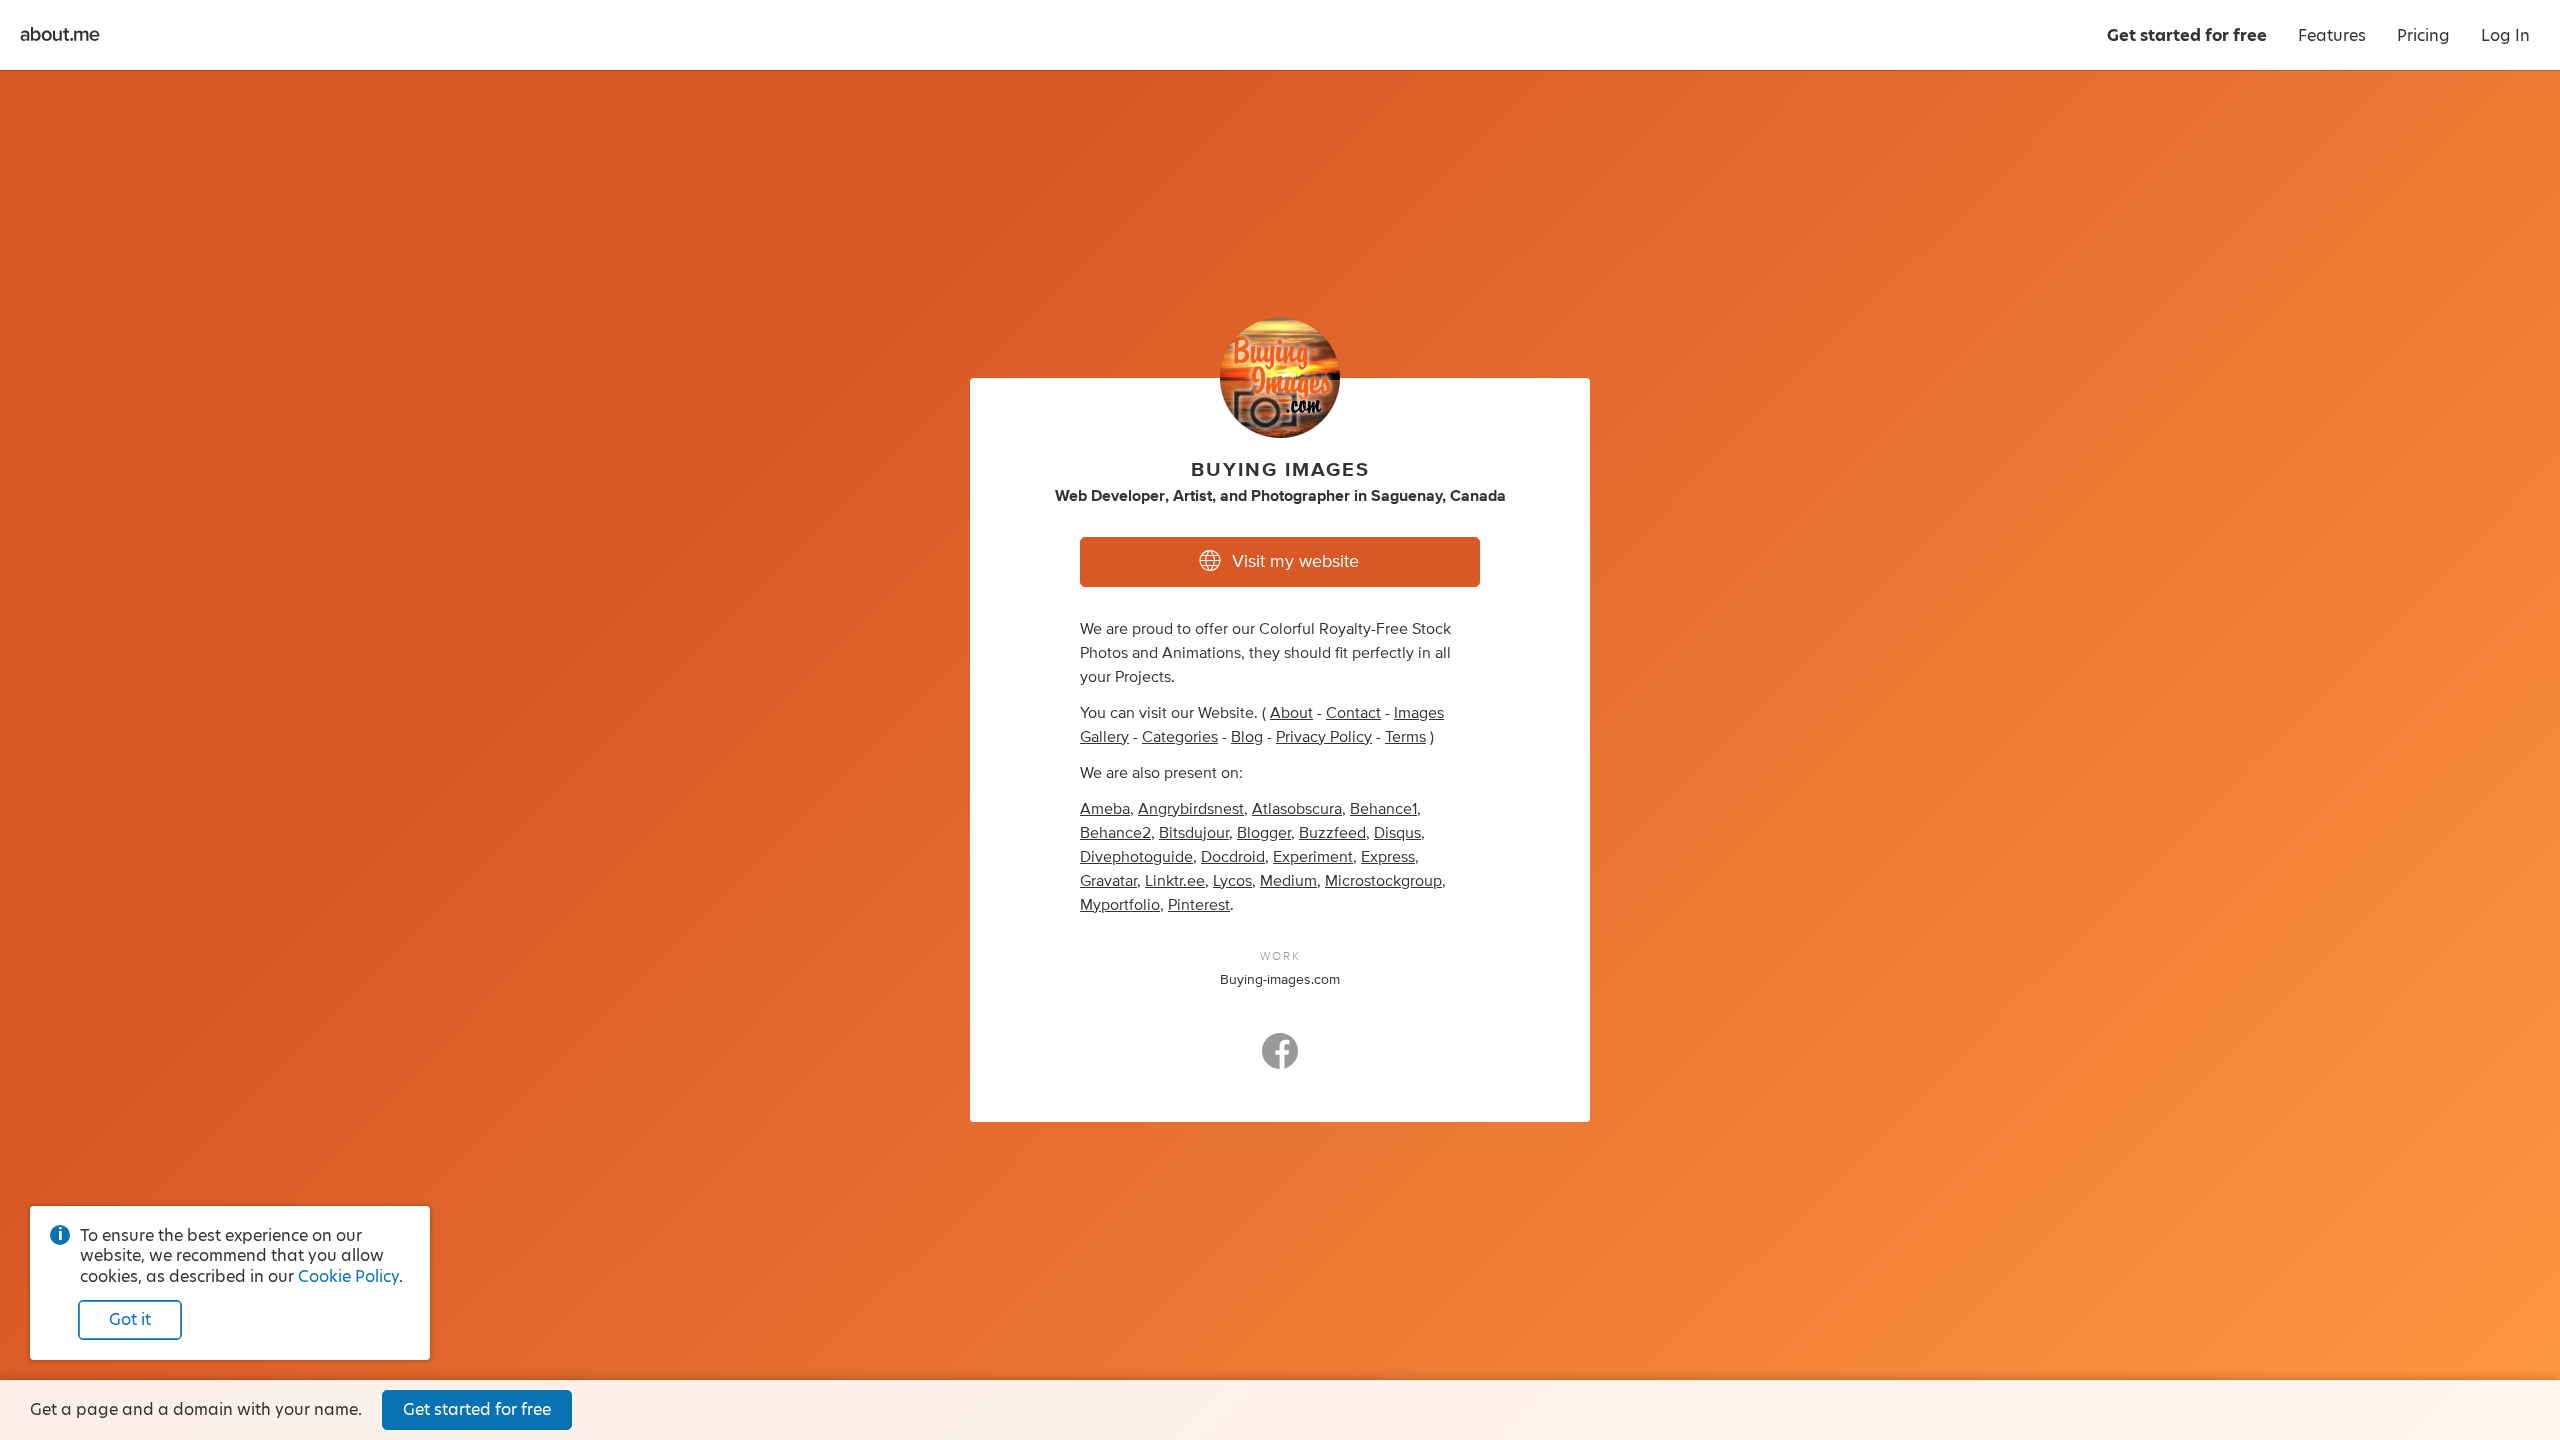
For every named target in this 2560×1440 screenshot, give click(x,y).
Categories (1180, 737)
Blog (1247, 737)
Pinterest (1199, 905)
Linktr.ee (1175, 881)
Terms (1405, 737)
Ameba (1105, 809)
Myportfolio (1120, 905)
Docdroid (1233, 857)
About (1291, 713)
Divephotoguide (1136, 857)
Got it (130, 1319)
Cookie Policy (348, 1276)
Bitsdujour (1194, 833)
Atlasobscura (1297, 809)
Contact (1353, 713)
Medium (1288, 881)
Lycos (1232, 881)
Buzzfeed (1332, 833)
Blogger (1264, 833)
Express (1388, 857)
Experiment (1313, 857)
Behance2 (1115, 833)
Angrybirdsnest (1191, 809)
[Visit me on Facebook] (1280, 1060)
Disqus (1397, 833)
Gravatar (1108, 881)
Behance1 (1383, 809)
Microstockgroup (1383, 881)
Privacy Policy (1324, 737)
